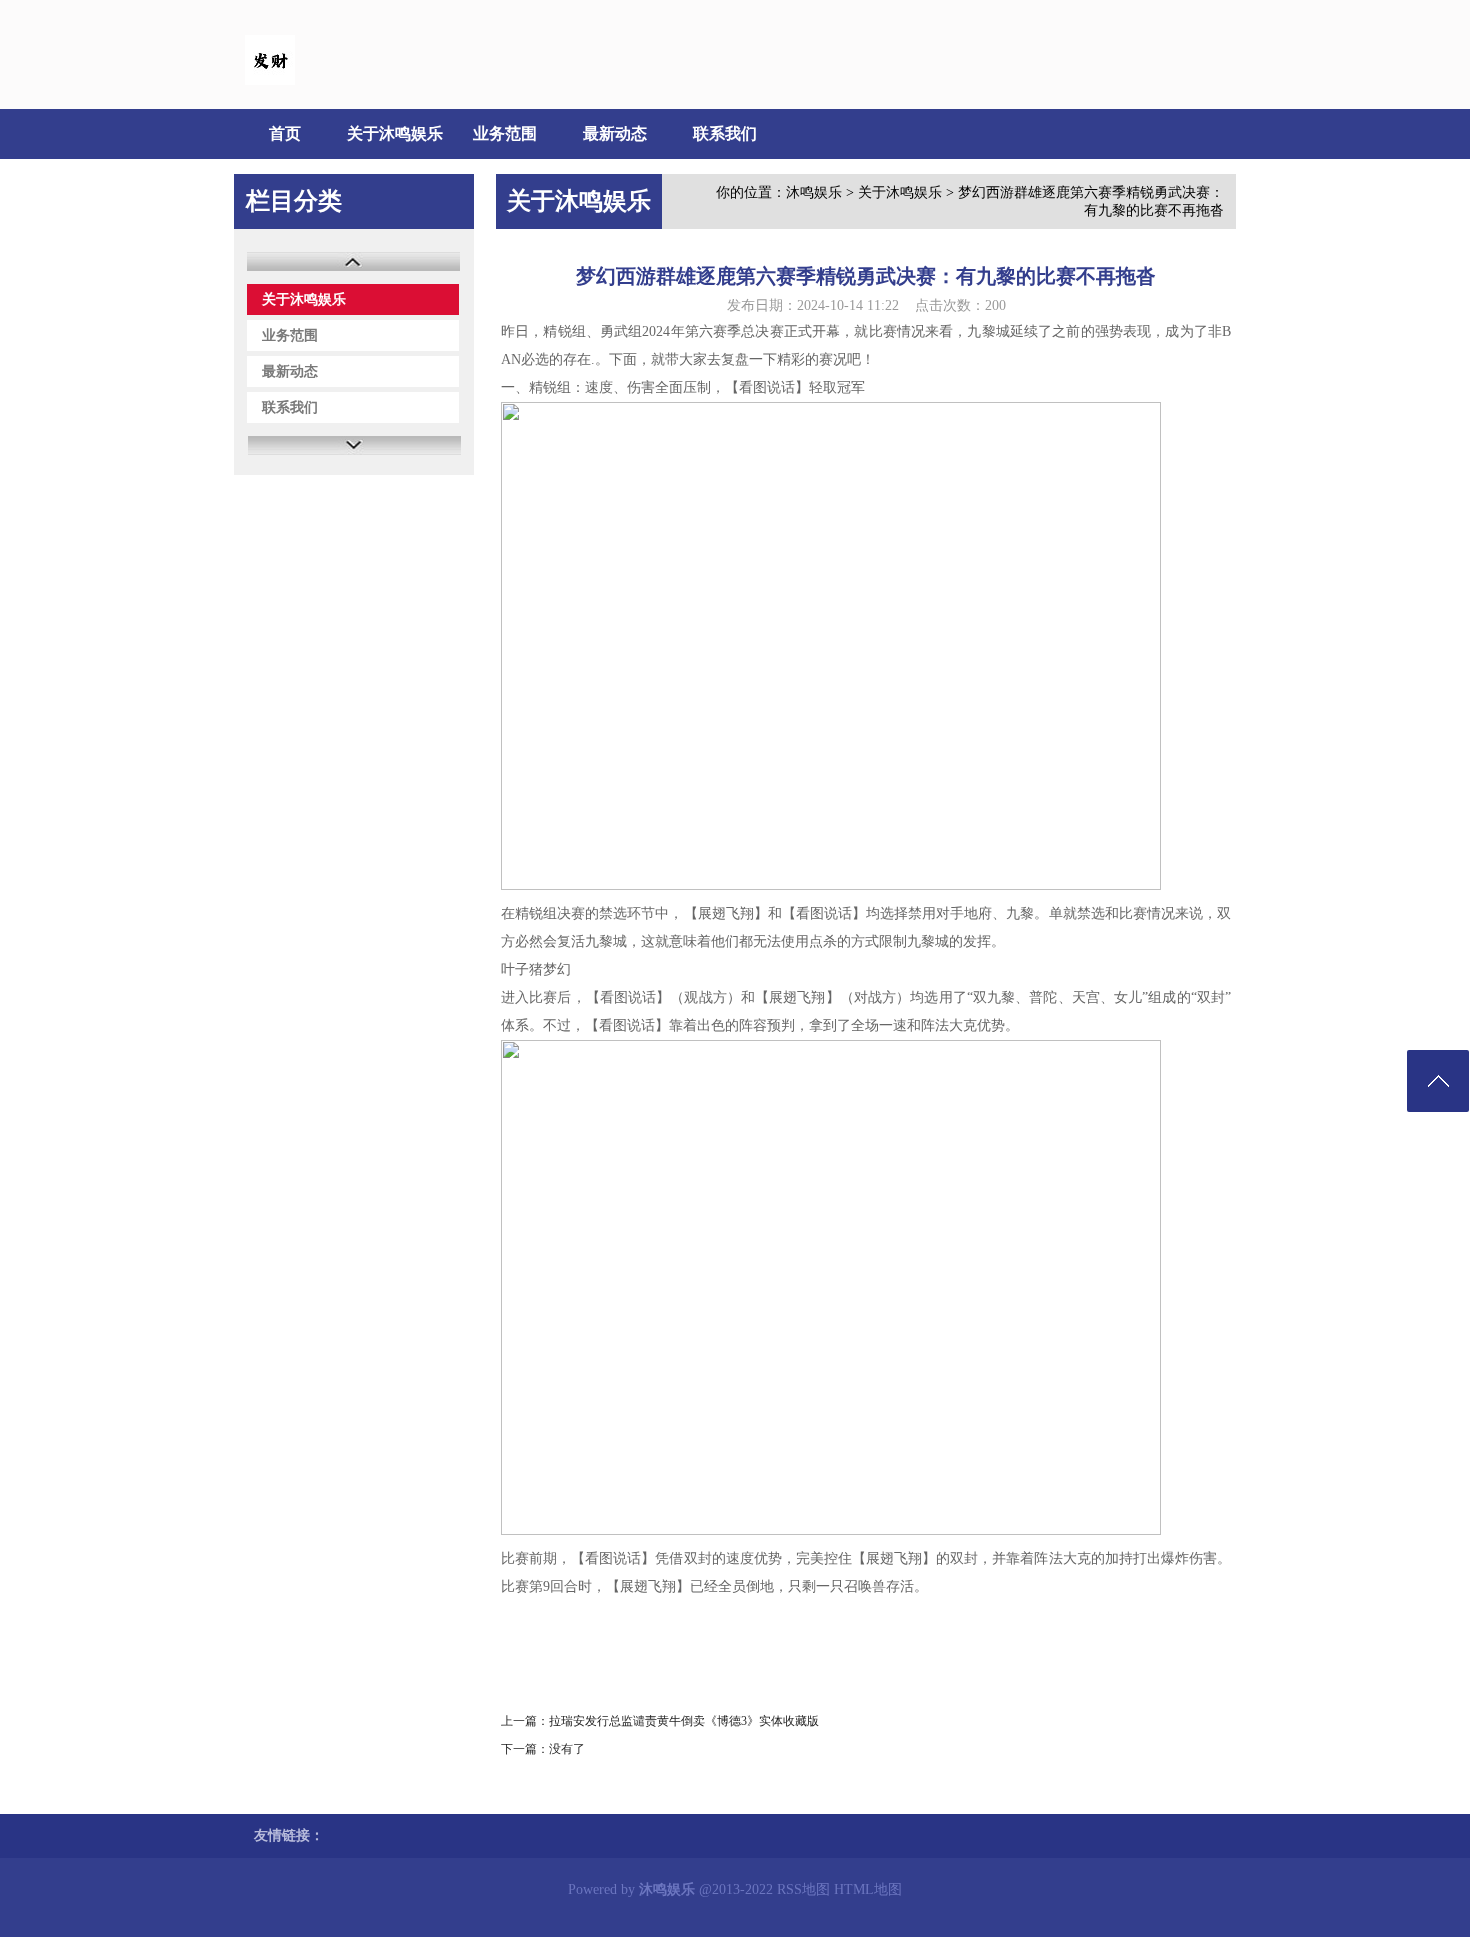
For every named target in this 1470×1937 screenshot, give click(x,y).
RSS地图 (803, 1889)
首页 (285, 133)
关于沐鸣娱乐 (395, 133)
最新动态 (615, 133)
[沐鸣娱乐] (270, 80)
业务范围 (505, 133)
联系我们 (725, 133)
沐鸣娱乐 (814, 192)
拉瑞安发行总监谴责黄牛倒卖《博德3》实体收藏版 (684, 1721)
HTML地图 (868, 1889)
